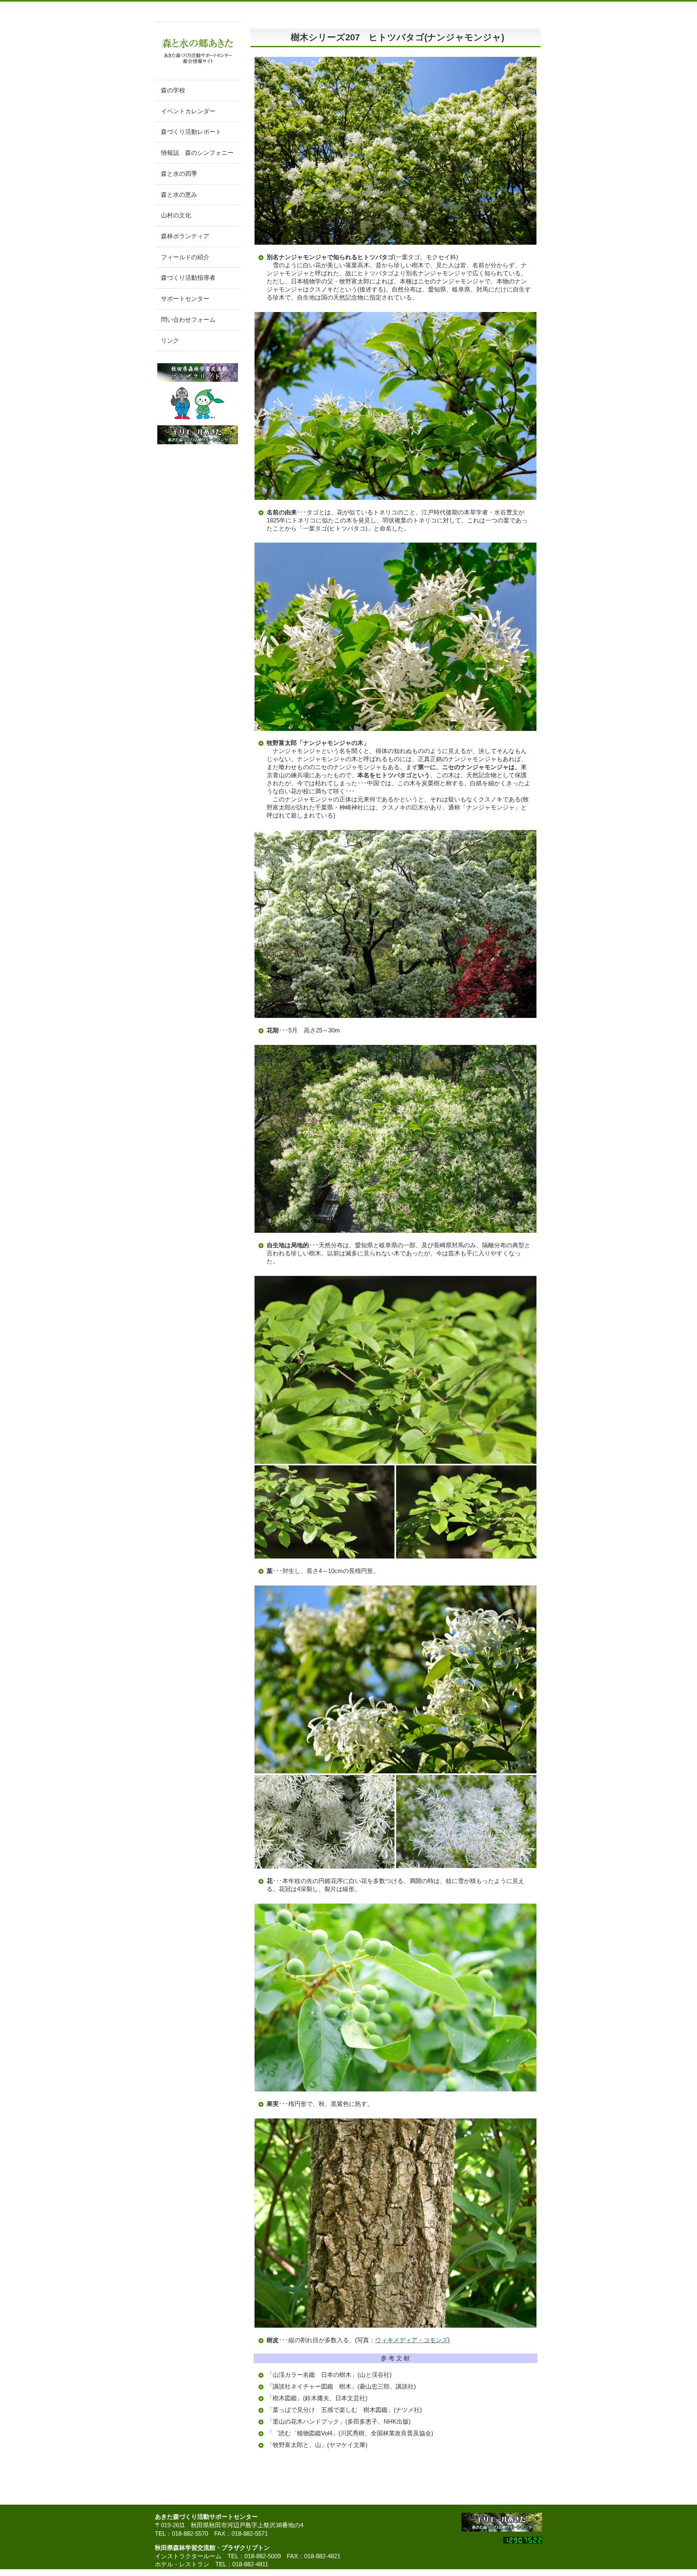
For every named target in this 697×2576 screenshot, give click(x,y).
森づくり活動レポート (191, 132)
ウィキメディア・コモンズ (411, 2340)
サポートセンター (185, 299)
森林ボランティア (185, 236)
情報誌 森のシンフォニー (197, 153)
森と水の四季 (179, 174)
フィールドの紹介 (185, 257)
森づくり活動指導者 (188, 278)
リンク (170, 341)
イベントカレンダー (188, 111)
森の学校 (173, 90)
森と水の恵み (179, 195)
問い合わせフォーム (188, 320)
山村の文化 (176, 215)
